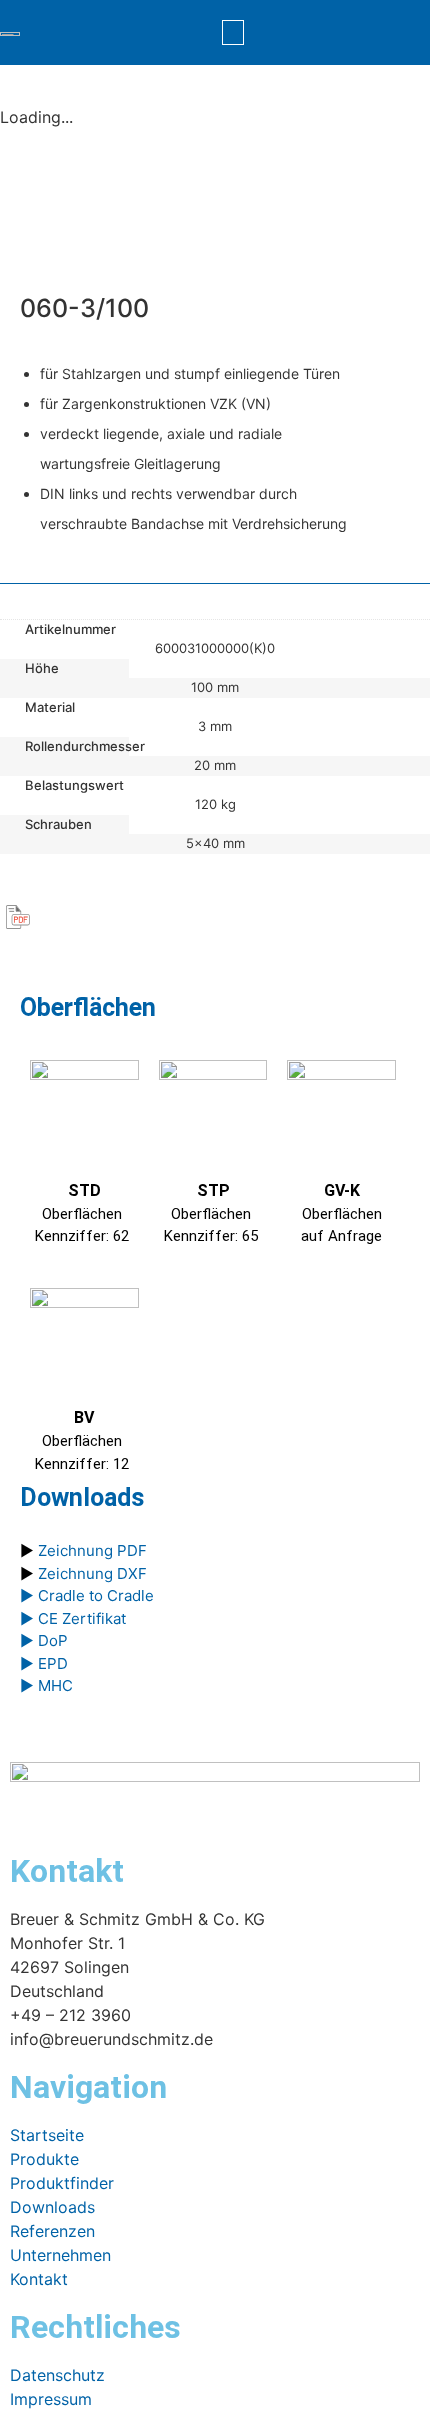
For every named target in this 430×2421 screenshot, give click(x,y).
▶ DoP (44, 1640)
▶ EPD (44, 1663)
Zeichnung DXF (92, 1573)
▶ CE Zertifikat (73, 1618)
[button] (233, 32)
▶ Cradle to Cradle (87, 1595)
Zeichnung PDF (92, 1550)
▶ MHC (46, 1685)
